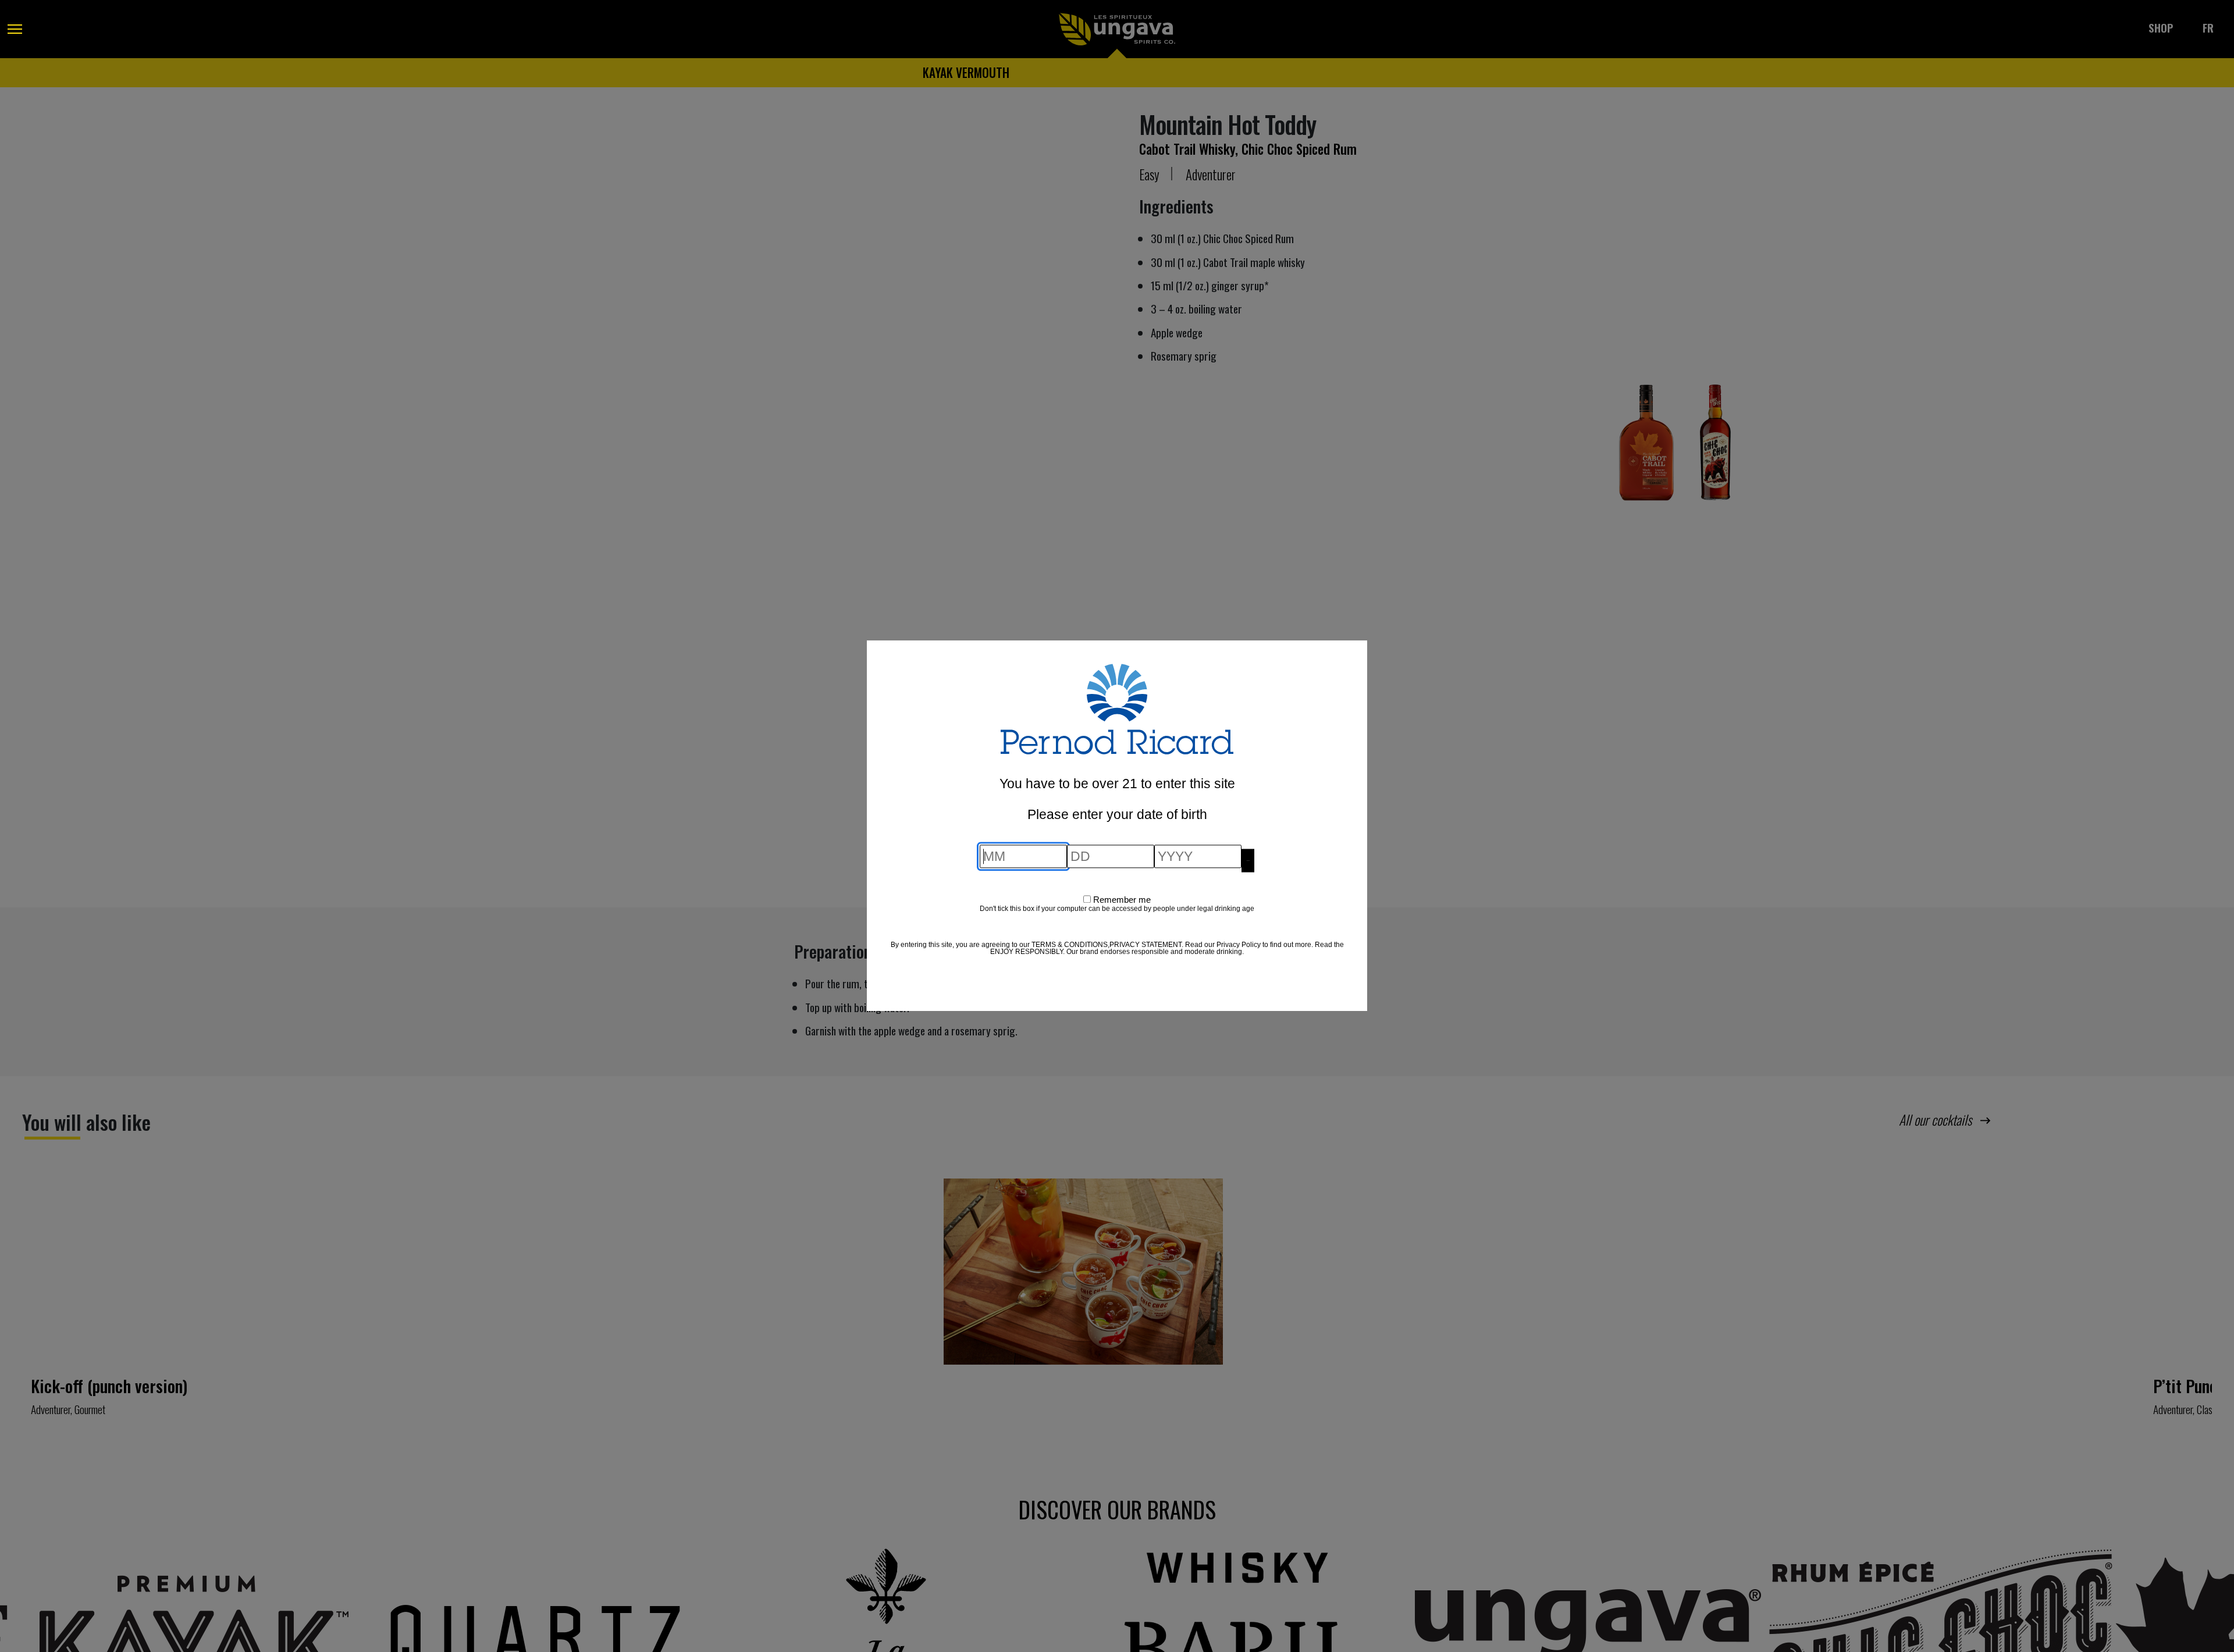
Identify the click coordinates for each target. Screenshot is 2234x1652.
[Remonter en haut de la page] (20, 1611)
